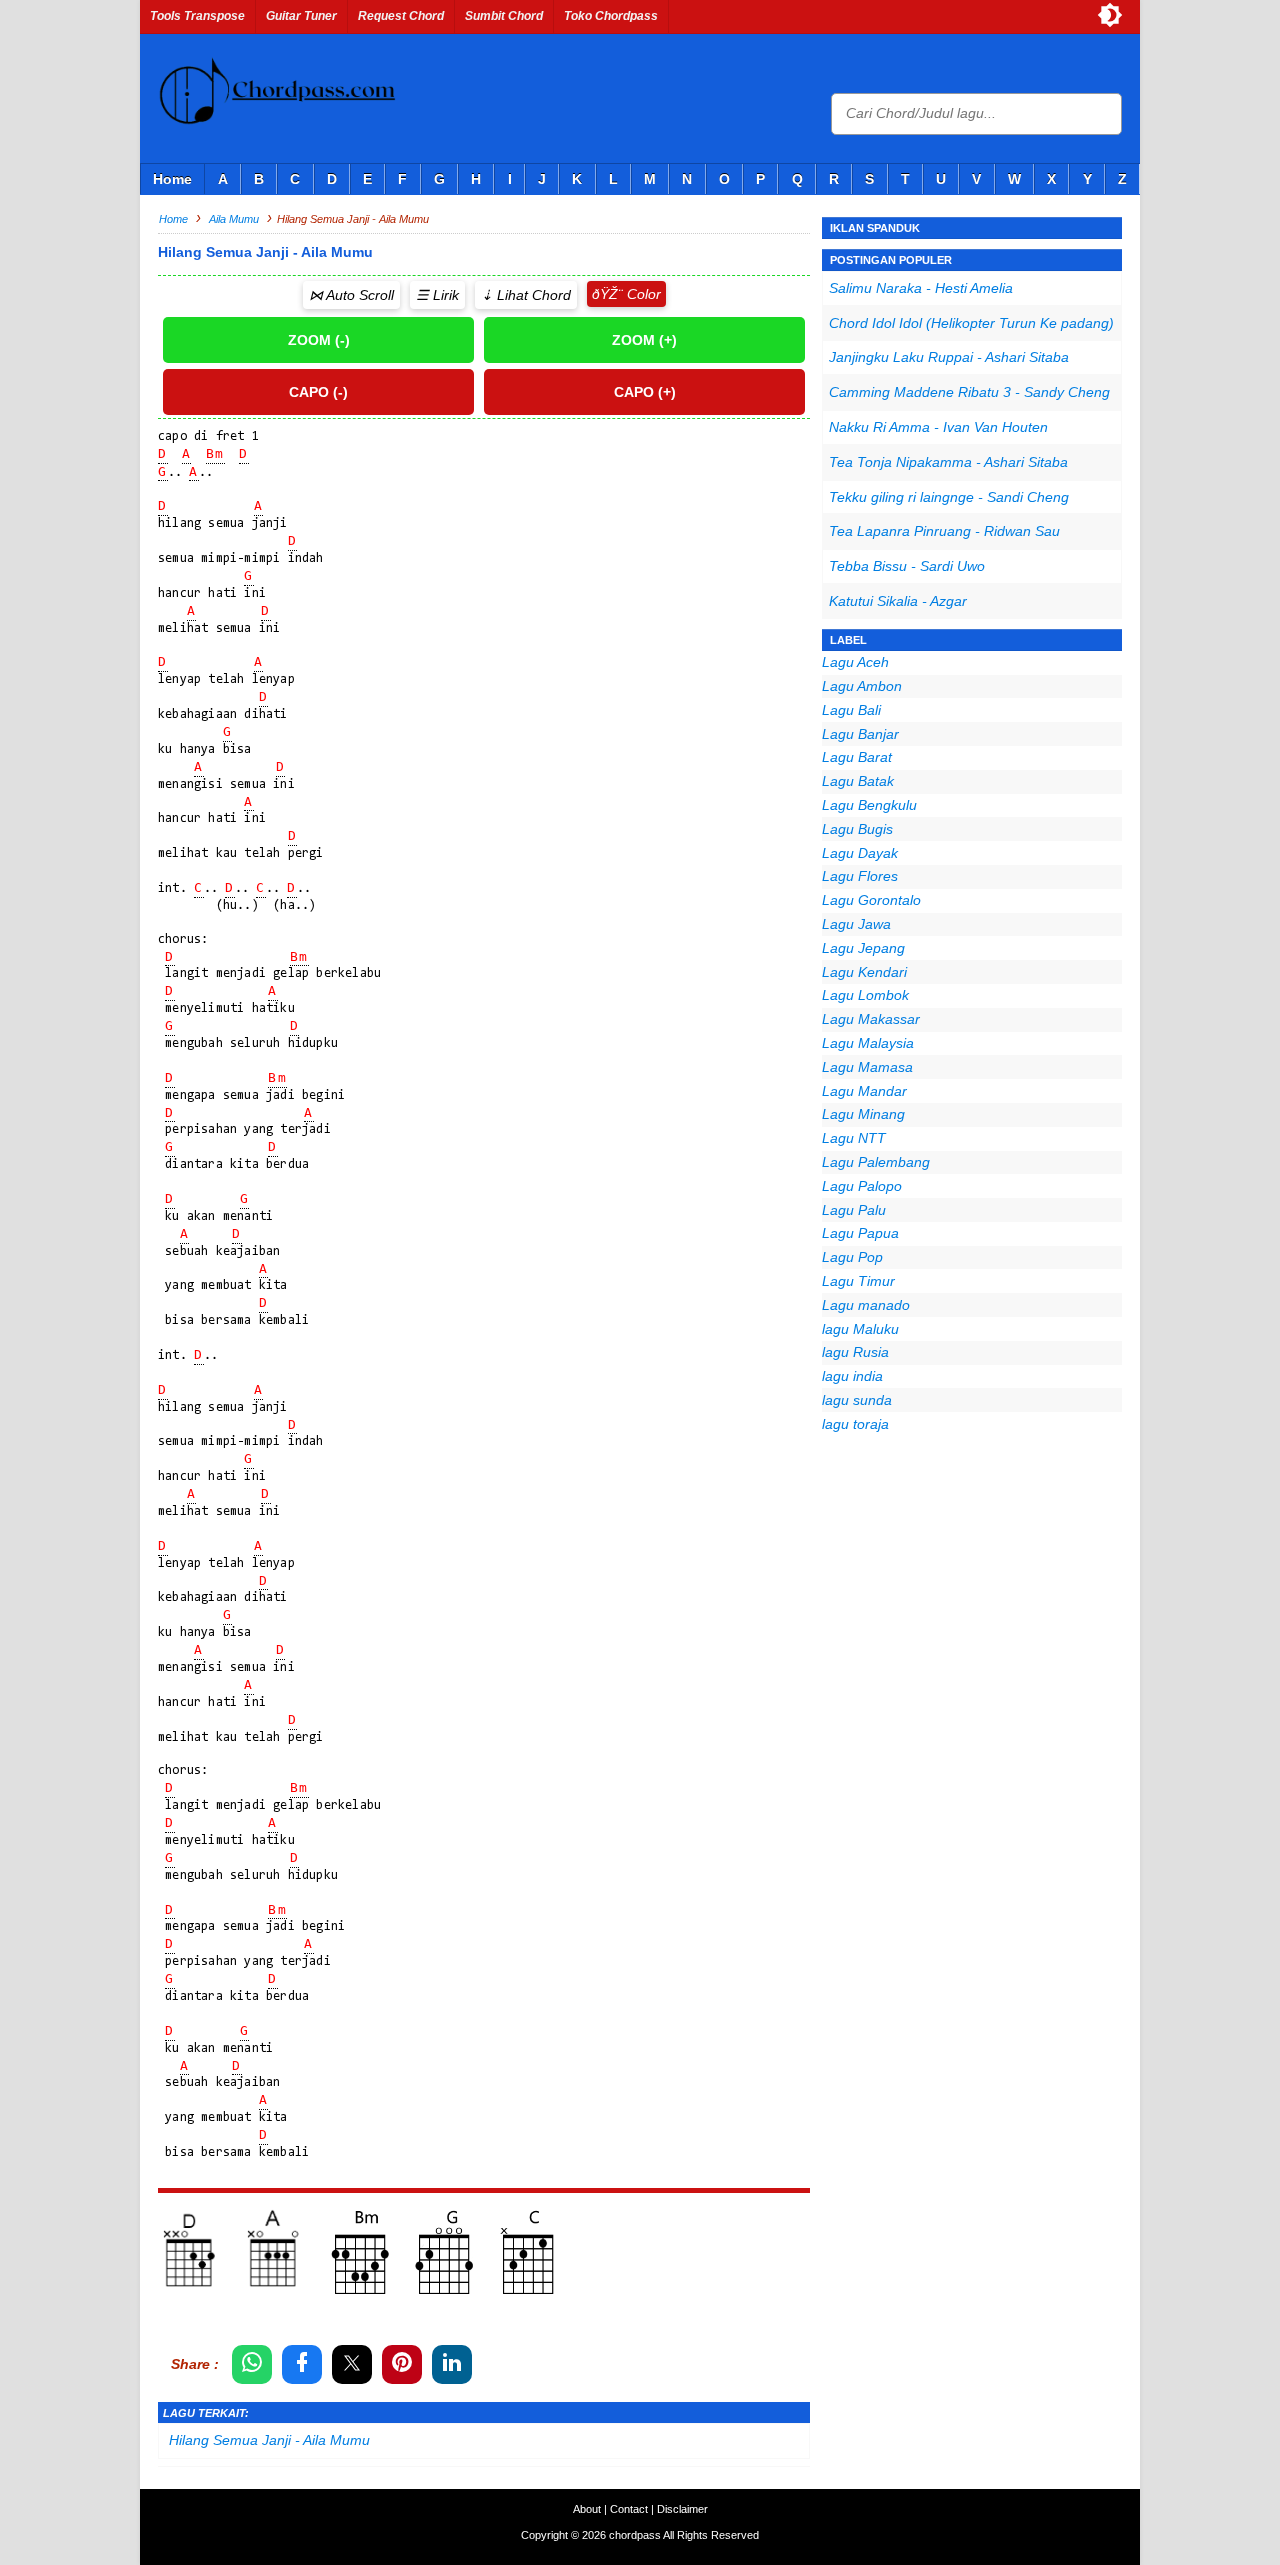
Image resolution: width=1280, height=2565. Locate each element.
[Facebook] (302, 2365)
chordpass (635, 2535)
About (587, 2509)
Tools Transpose (197, 16)
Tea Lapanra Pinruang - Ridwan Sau (944, 531)
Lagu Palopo (862, 1186)
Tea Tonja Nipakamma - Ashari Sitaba (948, 462)
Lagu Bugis (857, 829)
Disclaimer (682, 2509)
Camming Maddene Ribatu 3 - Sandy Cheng (969, 392)
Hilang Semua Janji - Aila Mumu (269, 2440)
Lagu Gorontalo (871, 900)
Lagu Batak (858, 781)
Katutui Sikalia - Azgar (898, 601)
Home (172, 179)
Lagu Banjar (860, 734)
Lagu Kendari (864, 972)
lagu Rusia (855, 1352)
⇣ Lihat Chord (526, 295)
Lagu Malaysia (868, 1043)
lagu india (852, 1376)
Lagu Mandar (864, 1091)
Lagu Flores (860, 876)
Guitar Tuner (301, 16)
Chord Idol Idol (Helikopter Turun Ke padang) (971, 323)
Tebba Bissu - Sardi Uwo (907, 566)
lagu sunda (857, 1400)
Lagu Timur (858, 1281)
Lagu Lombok (865, 995)
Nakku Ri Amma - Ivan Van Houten (938, 427)
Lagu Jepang (863, 948)
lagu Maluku (860, 1329)
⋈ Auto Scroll (351, 295)
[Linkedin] (452, 2365)
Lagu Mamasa (867, 1067)
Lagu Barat (857, 757)
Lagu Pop (852, 1257)
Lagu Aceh (855, 662)
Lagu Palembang (876, 1162)
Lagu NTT (854, 1138)
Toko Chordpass (611, 16)
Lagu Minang (863, 1114)
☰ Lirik (437, 295)
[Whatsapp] (252, 2365)
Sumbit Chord (504, 16)
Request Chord (401, 16)
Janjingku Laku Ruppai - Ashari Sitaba (949, 357)
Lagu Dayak (860, 853)
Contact (629, 2509)
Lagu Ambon (862, 686)
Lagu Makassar (871, 1019)
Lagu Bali (851, 710)
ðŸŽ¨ (607, 294)
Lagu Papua (860, 1233)
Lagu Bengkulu (869, 805)
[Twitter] (352, 2365)
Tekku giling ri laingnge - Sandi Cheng (949, 497)
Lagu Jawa (856, 924)
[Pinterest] (402, 2365)
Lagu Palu (854, 1210)
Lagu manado (866, 1305)
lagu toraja (855, 1424)
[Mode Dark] (1110, 15)
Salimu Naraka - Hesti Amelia (921, 288)
